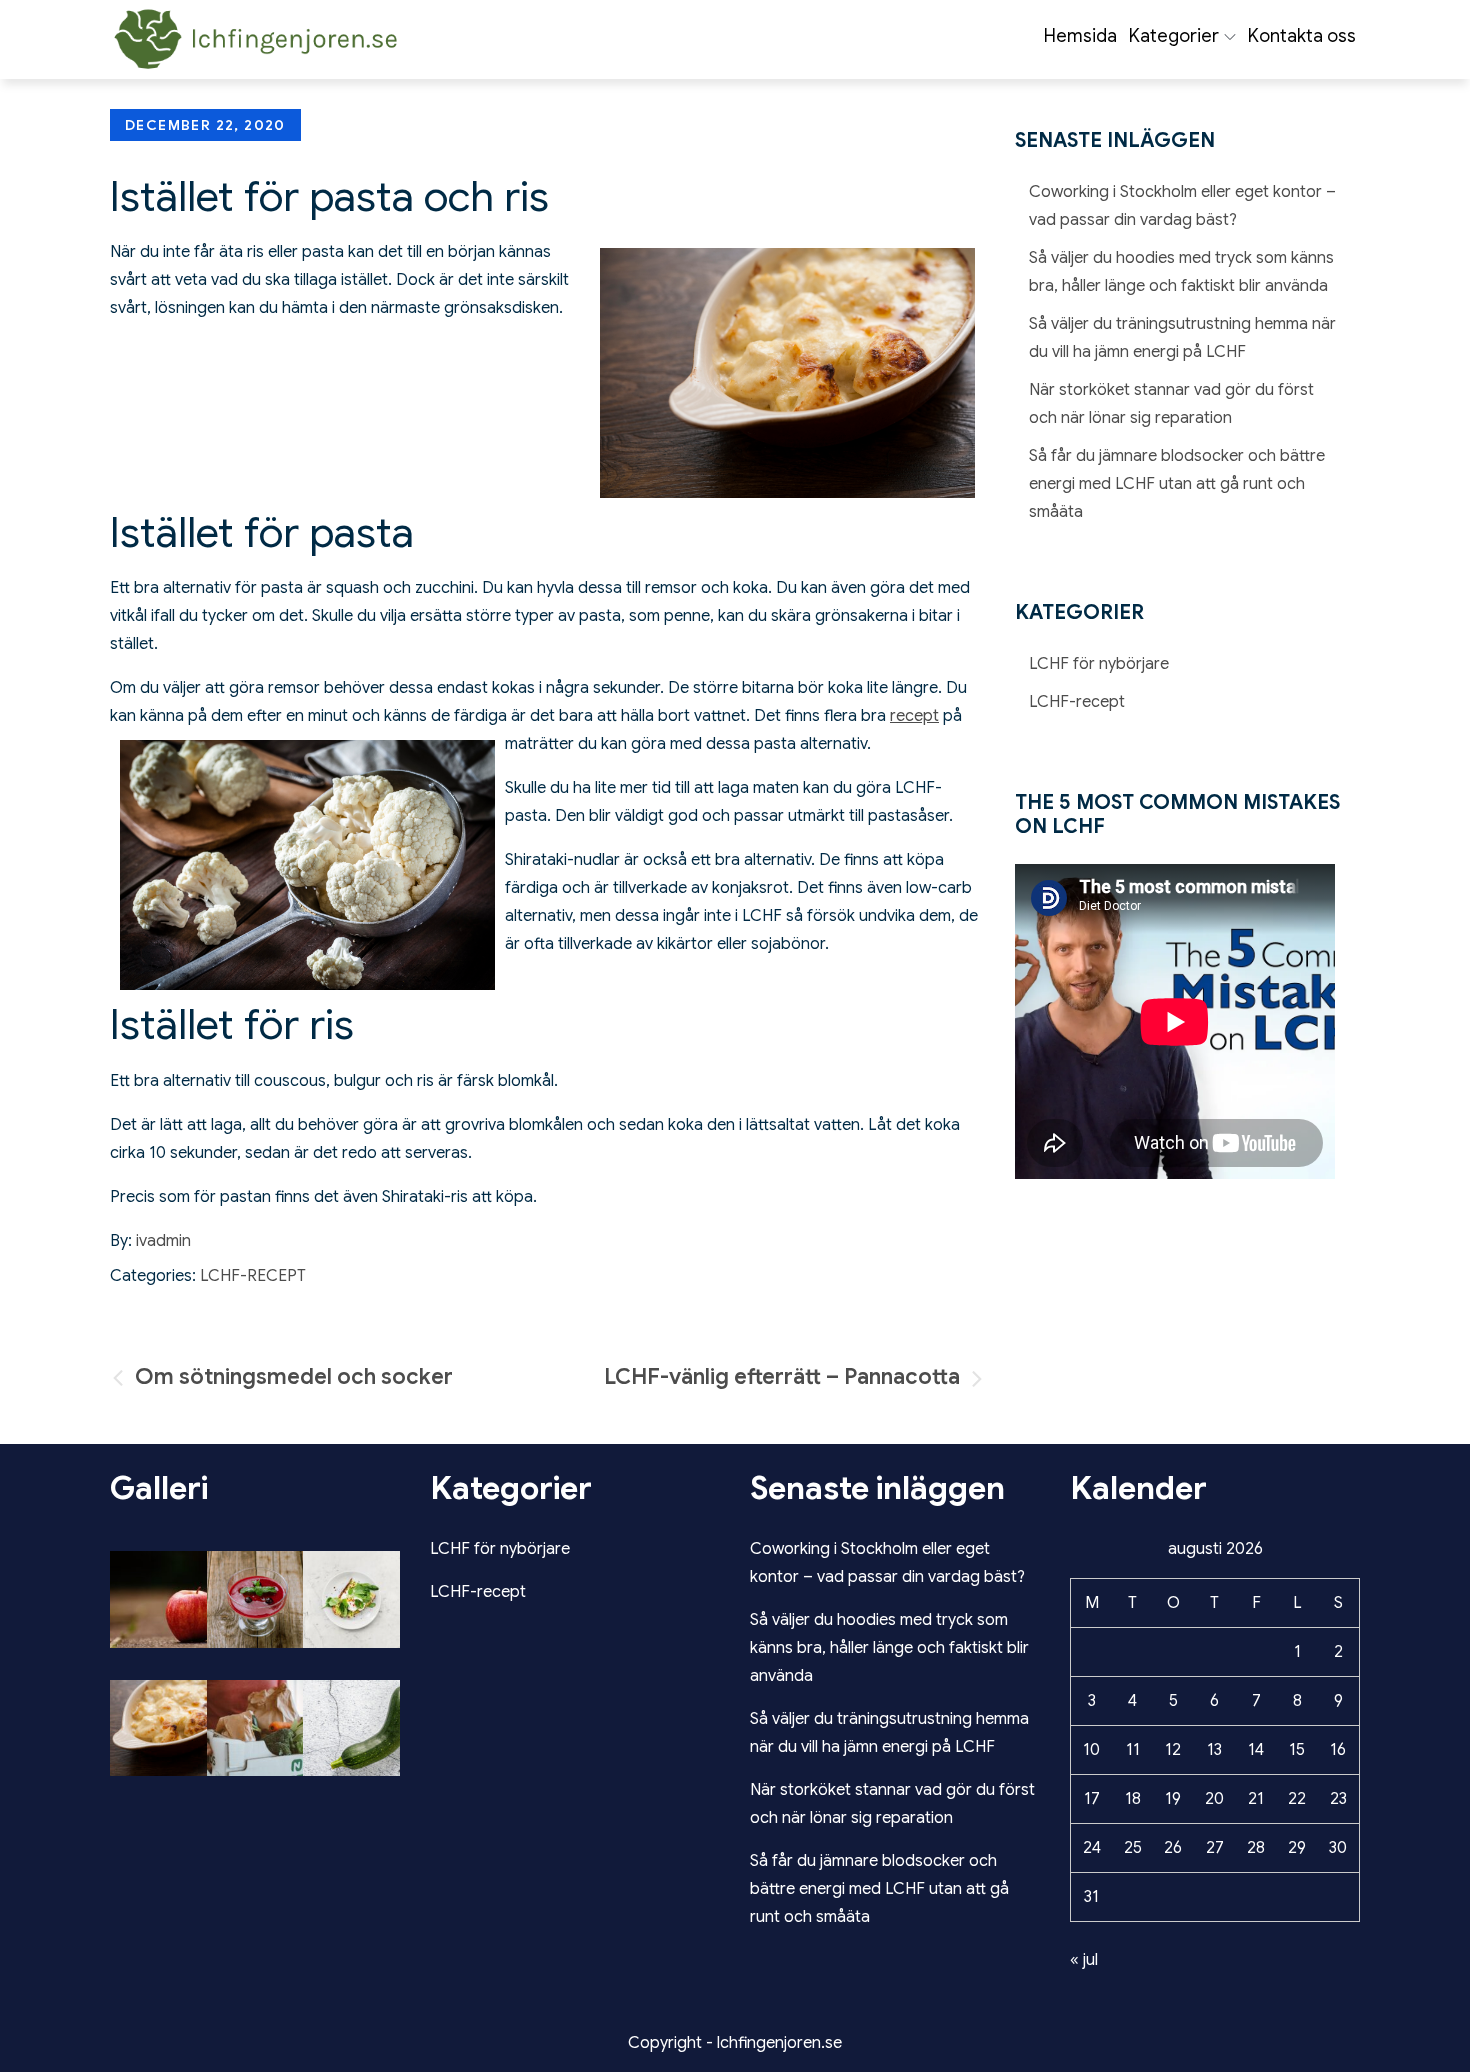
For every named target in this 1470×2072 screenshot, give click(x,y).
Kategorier (1174, 36)
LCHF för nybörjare (1099, 664)
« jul (1084, 1960)
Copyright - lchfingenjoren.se (735, 2043)
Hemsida (1080, 36)
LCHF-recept (253, 1276)
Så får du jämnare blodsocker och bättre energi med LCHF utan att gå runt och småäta (1177, 484)
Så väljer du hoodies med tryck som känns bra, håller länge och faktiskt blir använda (889, 1648)
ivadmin (163, 1241)
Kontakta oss (1302, 36)
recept (914, 716)
